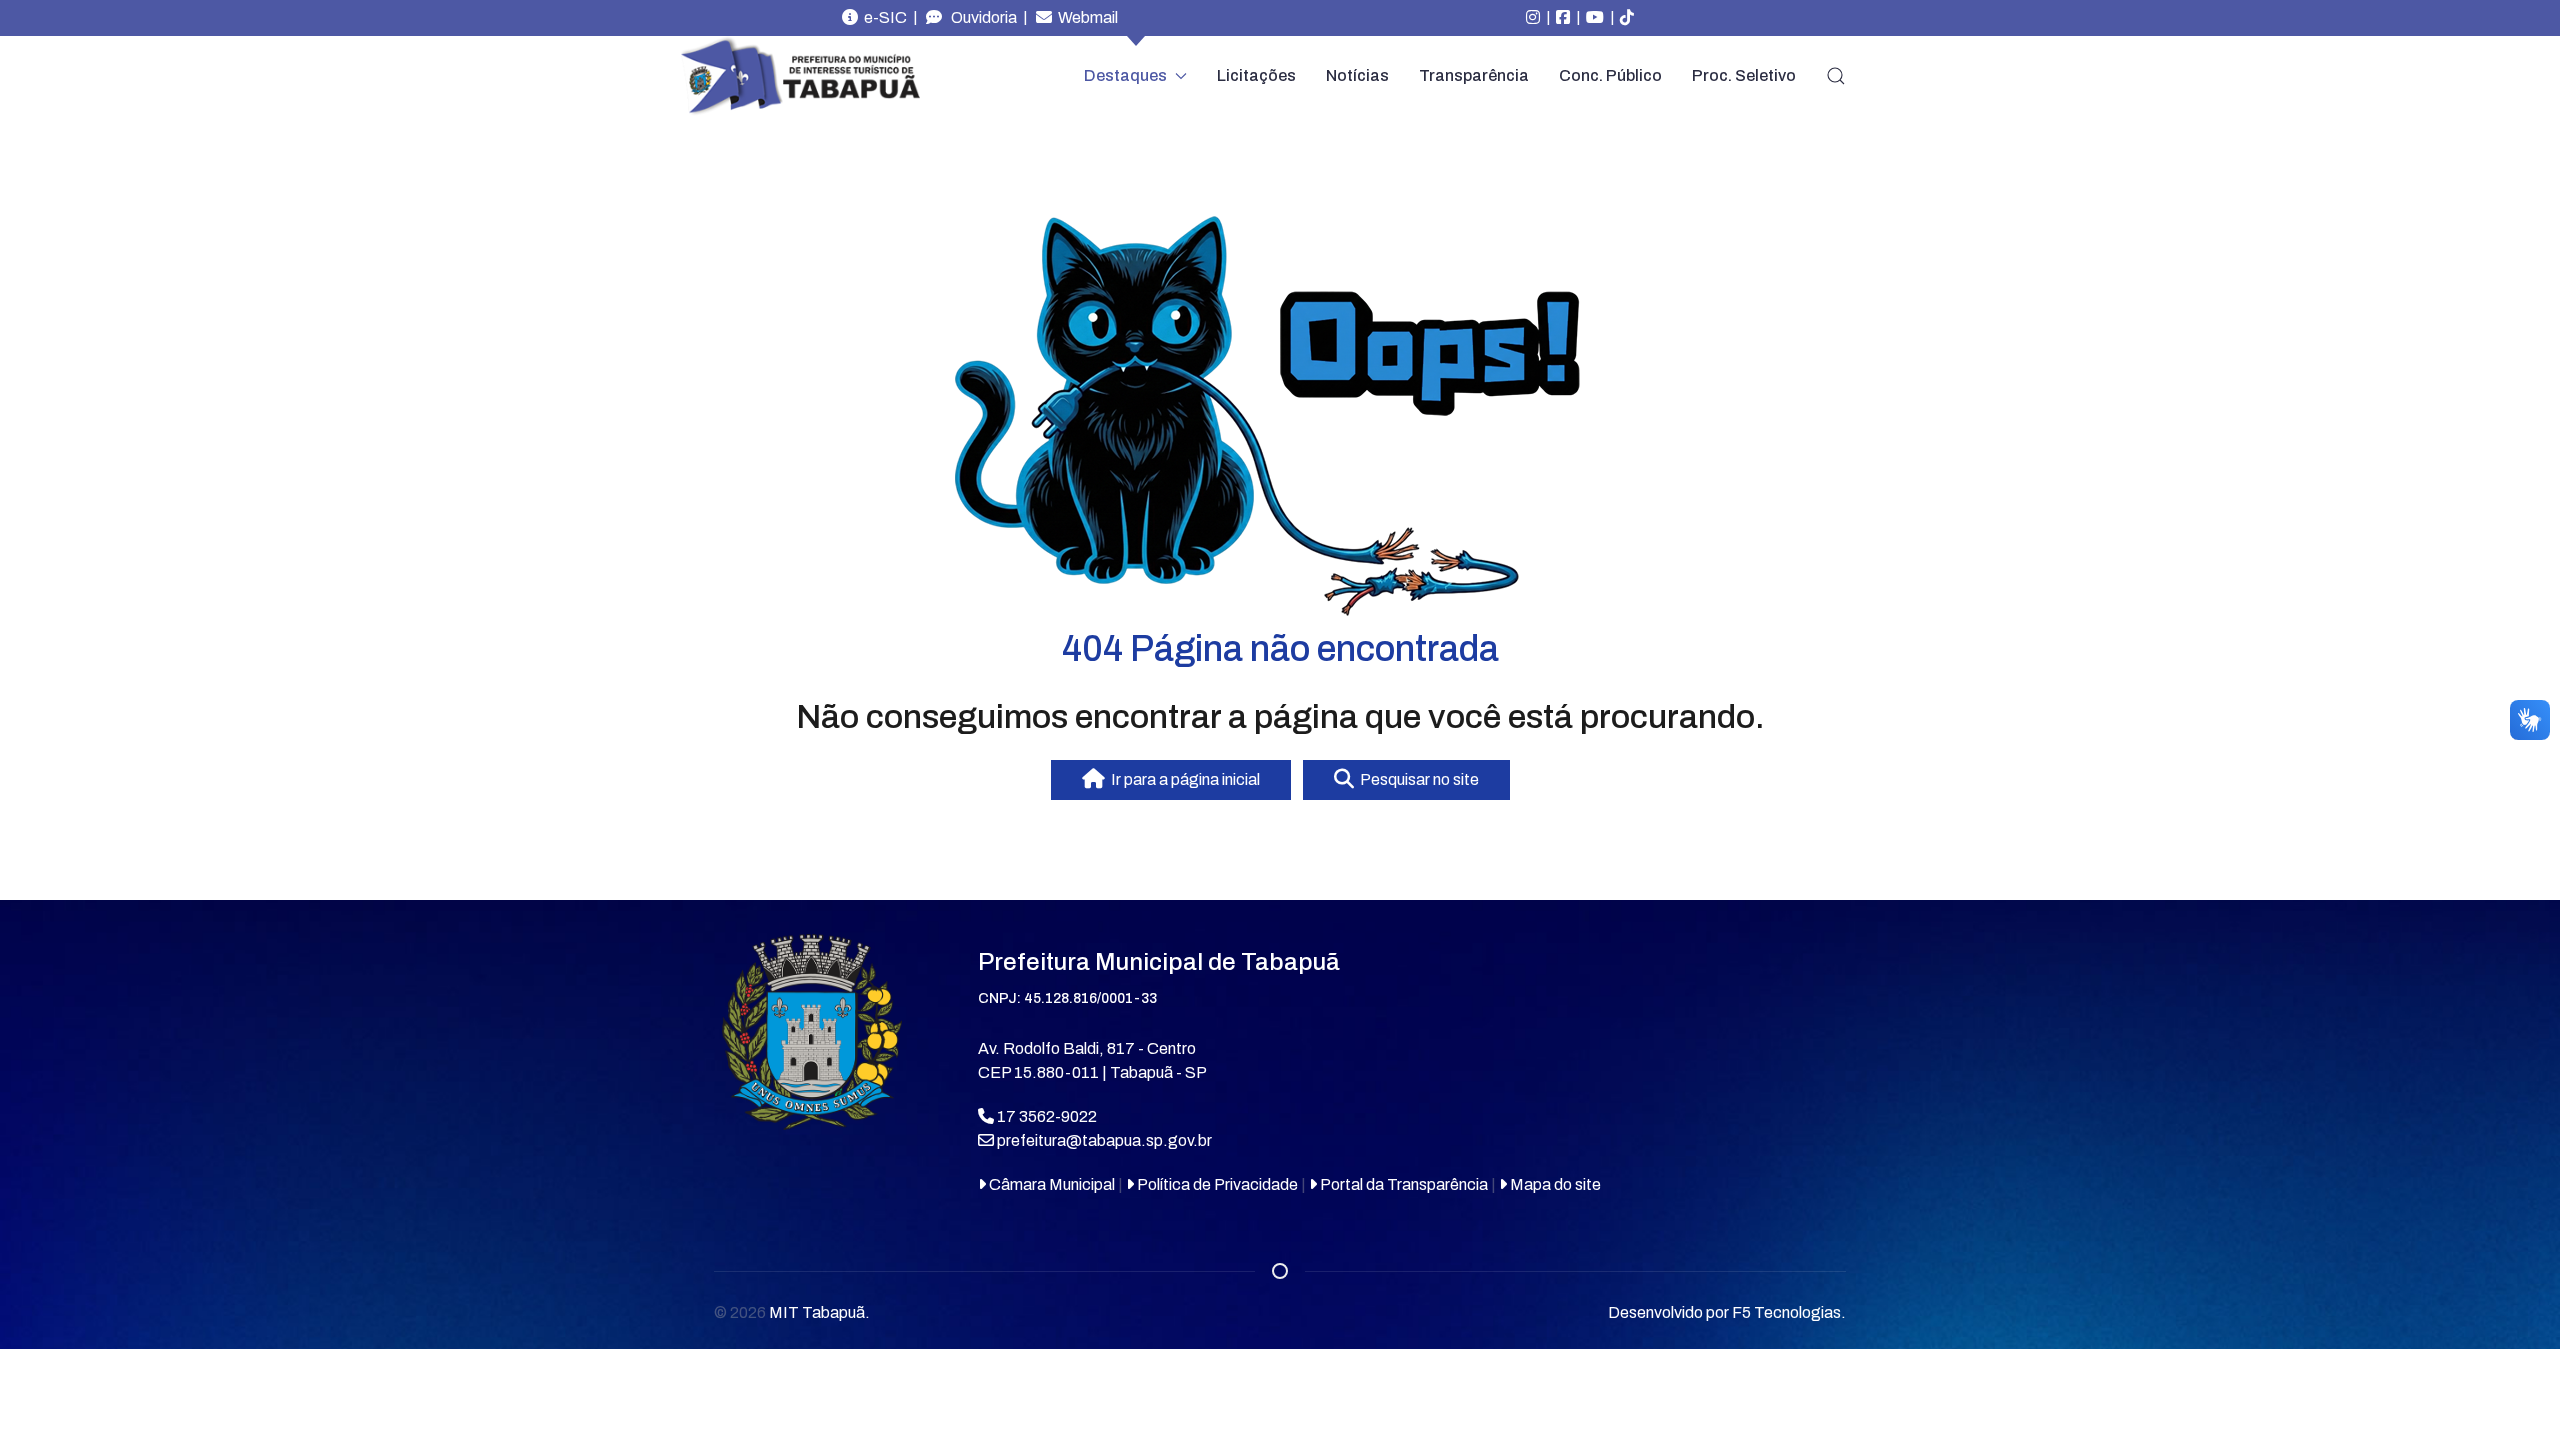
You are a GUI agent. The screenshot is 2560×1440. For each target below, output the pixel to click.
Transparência (1474, 75)
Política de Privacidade (1216, 1184)
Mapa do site (1554, 1184)
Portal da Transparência (1402, 1184)
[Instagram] (1533, 18)
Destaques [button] (1125, 75)
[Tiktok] (1627, 18)
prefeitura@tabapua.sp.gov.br (1104, 1140)
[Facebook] (1563, 18)
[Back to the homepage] (800, 76)
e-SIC (882, 17)
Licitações (1256, 75)
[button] (1836, 76)
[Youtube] (1595, 18)
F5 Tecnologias (1786, 1312)
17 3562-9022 (1045, 1116)
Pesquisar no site (1416, 779)
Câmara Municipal (1050, 1184)
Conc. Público (1610, 75)
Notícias (1357, 75)
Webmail (1085, 17)
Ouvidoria (979, 17)
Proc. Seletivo (1744, 75)
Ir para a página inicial (1182, 779)
